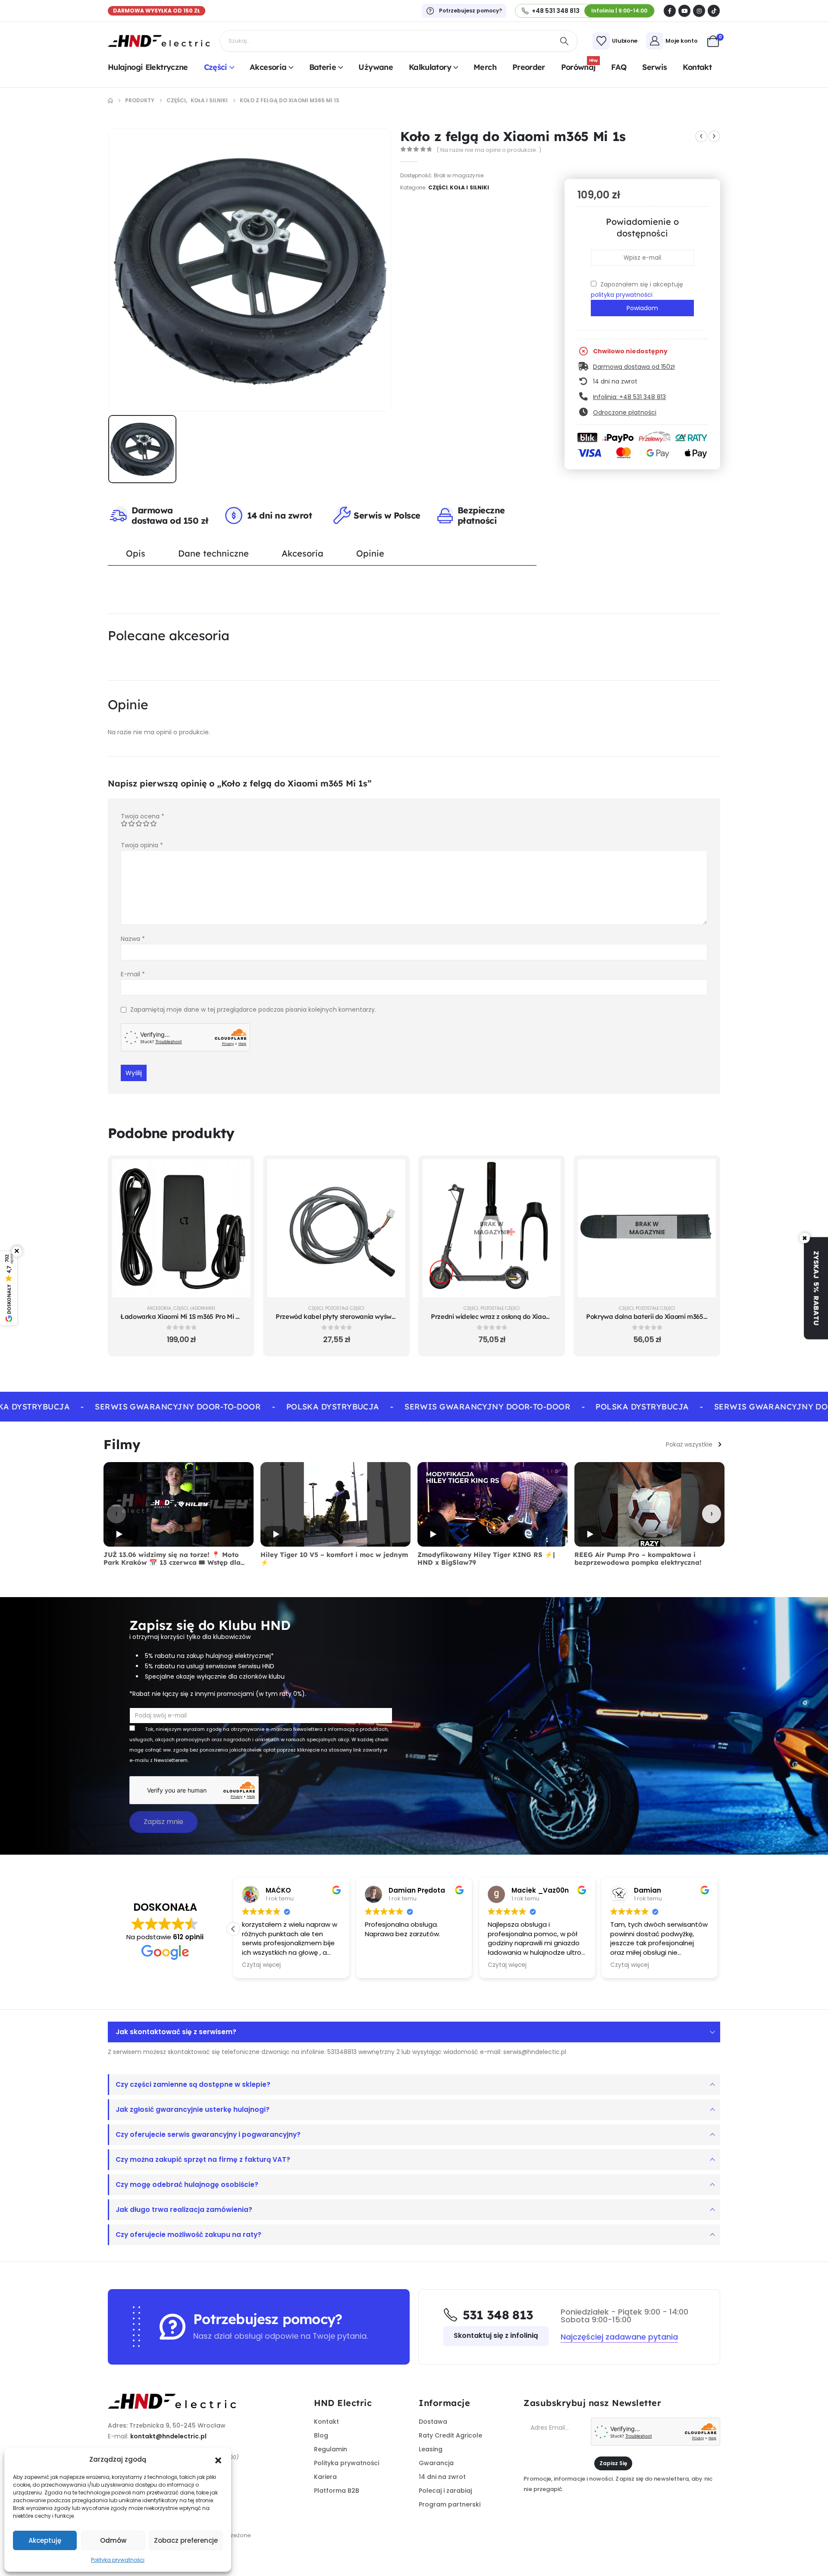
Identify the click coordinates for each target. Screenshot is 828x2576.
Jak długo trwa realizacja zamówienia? (184, 2210)
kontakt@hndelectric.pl (168, 2436)
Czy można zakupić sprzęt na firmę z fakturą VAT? (203, 2159)
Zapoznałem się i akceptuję (637, 289)
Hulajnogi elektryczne (148, 67)
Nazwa (133, 939)
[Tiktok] (714, 11)
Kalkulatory (430, 67)
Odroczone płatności (625, 412)
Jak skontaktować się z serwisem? (176, 2032)
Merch (485, 67)
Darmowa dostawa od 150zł (634, 367)
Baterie (323, 67)
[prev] (701, 136)
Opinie (370, 553)
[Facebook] (670, 11)
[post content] (181, 1228)
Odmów (113, 2540)
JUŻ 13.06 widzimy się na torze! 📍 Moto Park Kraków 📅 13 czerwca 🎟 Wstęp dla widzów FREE (172, 1563)
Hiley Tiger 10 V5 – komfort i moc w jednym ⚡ (334, 1559)
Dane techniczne (213, 553)
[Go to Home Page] (110, 101)
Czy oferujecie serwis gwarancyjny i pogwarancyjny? (208, 2134)
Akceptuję (45, 2540)
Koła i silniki (469, 187)
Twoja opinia (142, 845)
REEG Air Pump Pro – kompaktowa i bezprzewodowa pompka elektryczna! (638, 1559)
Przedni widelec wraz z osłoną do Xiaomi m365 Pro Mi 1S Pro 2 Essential (538, 1316)
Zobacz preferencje (186, 2540)
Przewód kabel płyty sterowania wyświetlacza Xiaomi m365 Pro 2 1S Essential (392, 1316)
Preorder (529, 67)
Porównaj (579, 66)
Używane (376, 67)
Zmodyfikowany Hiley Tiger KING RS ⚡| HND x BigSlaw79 (486, 1559)
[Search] (565, 41)
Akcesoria (268, 67)
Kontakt (697, 67)
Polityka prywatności (118, 2560)
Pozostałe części (345, 1308)
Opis (136, 553)
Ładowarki (203, 1308)
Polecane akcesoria (169, 635)
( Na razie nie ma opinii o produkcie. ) (489, 150)
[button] (218, 2460)
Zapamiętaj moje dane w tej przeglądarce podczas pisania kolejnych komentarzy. (253, 1010)
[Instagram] (699, 11)
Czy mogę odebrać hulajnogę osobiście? (187, 2184)
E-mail (133, 974)
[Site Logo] (159, 41)
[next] (714, 136)
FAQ (619, 67)
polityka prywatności (622, 295)
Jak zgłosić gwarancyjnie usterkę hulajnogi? (193, 2109)
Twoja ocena (143, 816)
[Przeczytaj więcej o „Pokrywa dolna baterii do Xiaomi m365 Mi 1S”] (703, 1172)
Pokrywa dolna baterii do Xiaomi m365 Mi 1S (653, 1316)
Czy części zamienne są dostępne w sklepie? (193, 2084)
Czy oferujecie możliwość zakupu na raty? (188, 2235)
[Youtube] (684, 11)
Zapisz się (613, 2463)
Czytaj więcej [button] (261, 1965)
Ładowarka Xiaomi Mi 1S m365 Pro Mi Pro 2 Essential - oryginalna (219, 1316)
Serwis (654, 67)
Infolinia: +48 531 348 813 (629, 397)
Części (216, 67)
